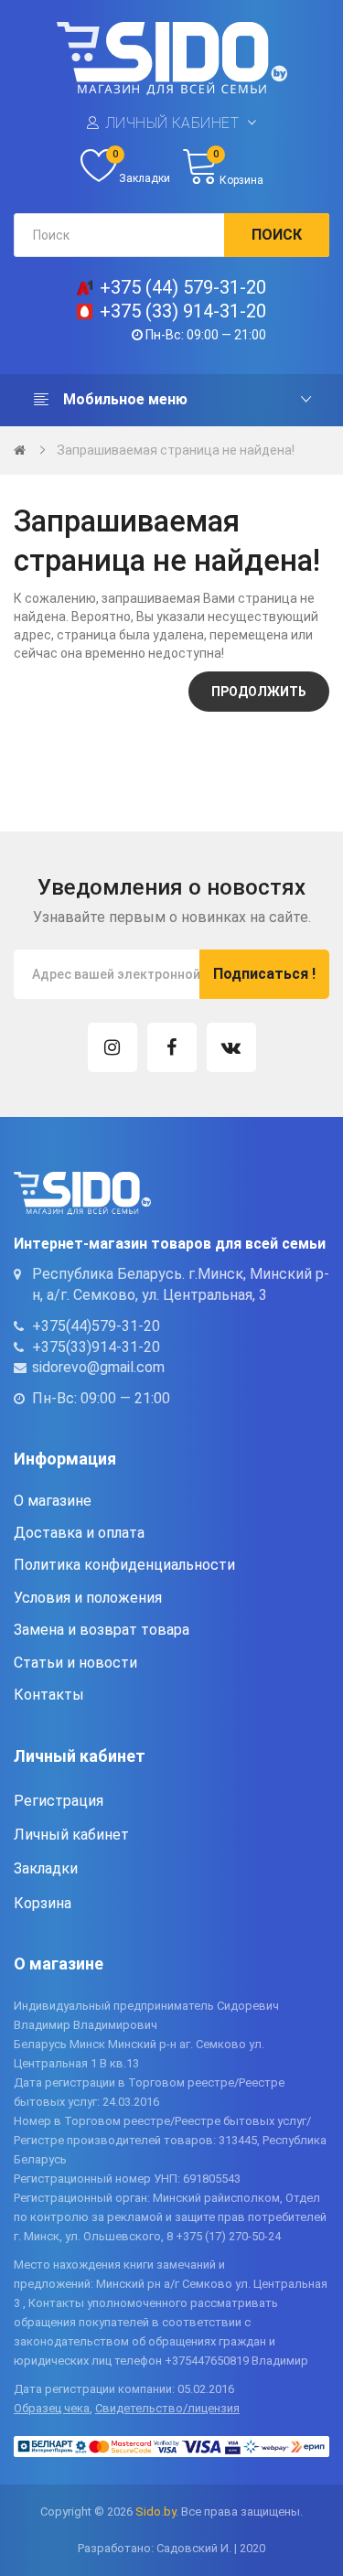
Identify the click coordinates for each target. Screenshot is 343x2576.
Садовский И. (194, 2548)
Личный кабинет (172, 123)
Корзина (43, 1903)
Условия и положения (88, 1598)
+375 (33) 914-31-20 (183, 311)
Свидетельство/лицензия (167, 2408)
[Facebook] (172, 1047)
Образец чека (52, 2408)
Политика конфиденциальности (124, 1565)
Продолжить (259, 692)
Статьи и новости (75, 1663)
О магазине (53, 1501)
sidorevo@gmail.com (98, 1367)
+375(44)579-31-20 (96, 1326)
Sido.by (155, 2512)
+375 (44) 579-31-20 (183, 287)
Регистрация (59, 1801)
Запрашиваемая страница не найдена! (176, 450)
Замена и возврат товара (102, 1630)
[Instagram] (113, 1047)
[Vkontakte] (231, 1047)
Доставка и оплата (79, 1533)
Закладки (46, 1868)
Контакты (49, 1695)
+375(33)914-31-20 (96, 1347)
